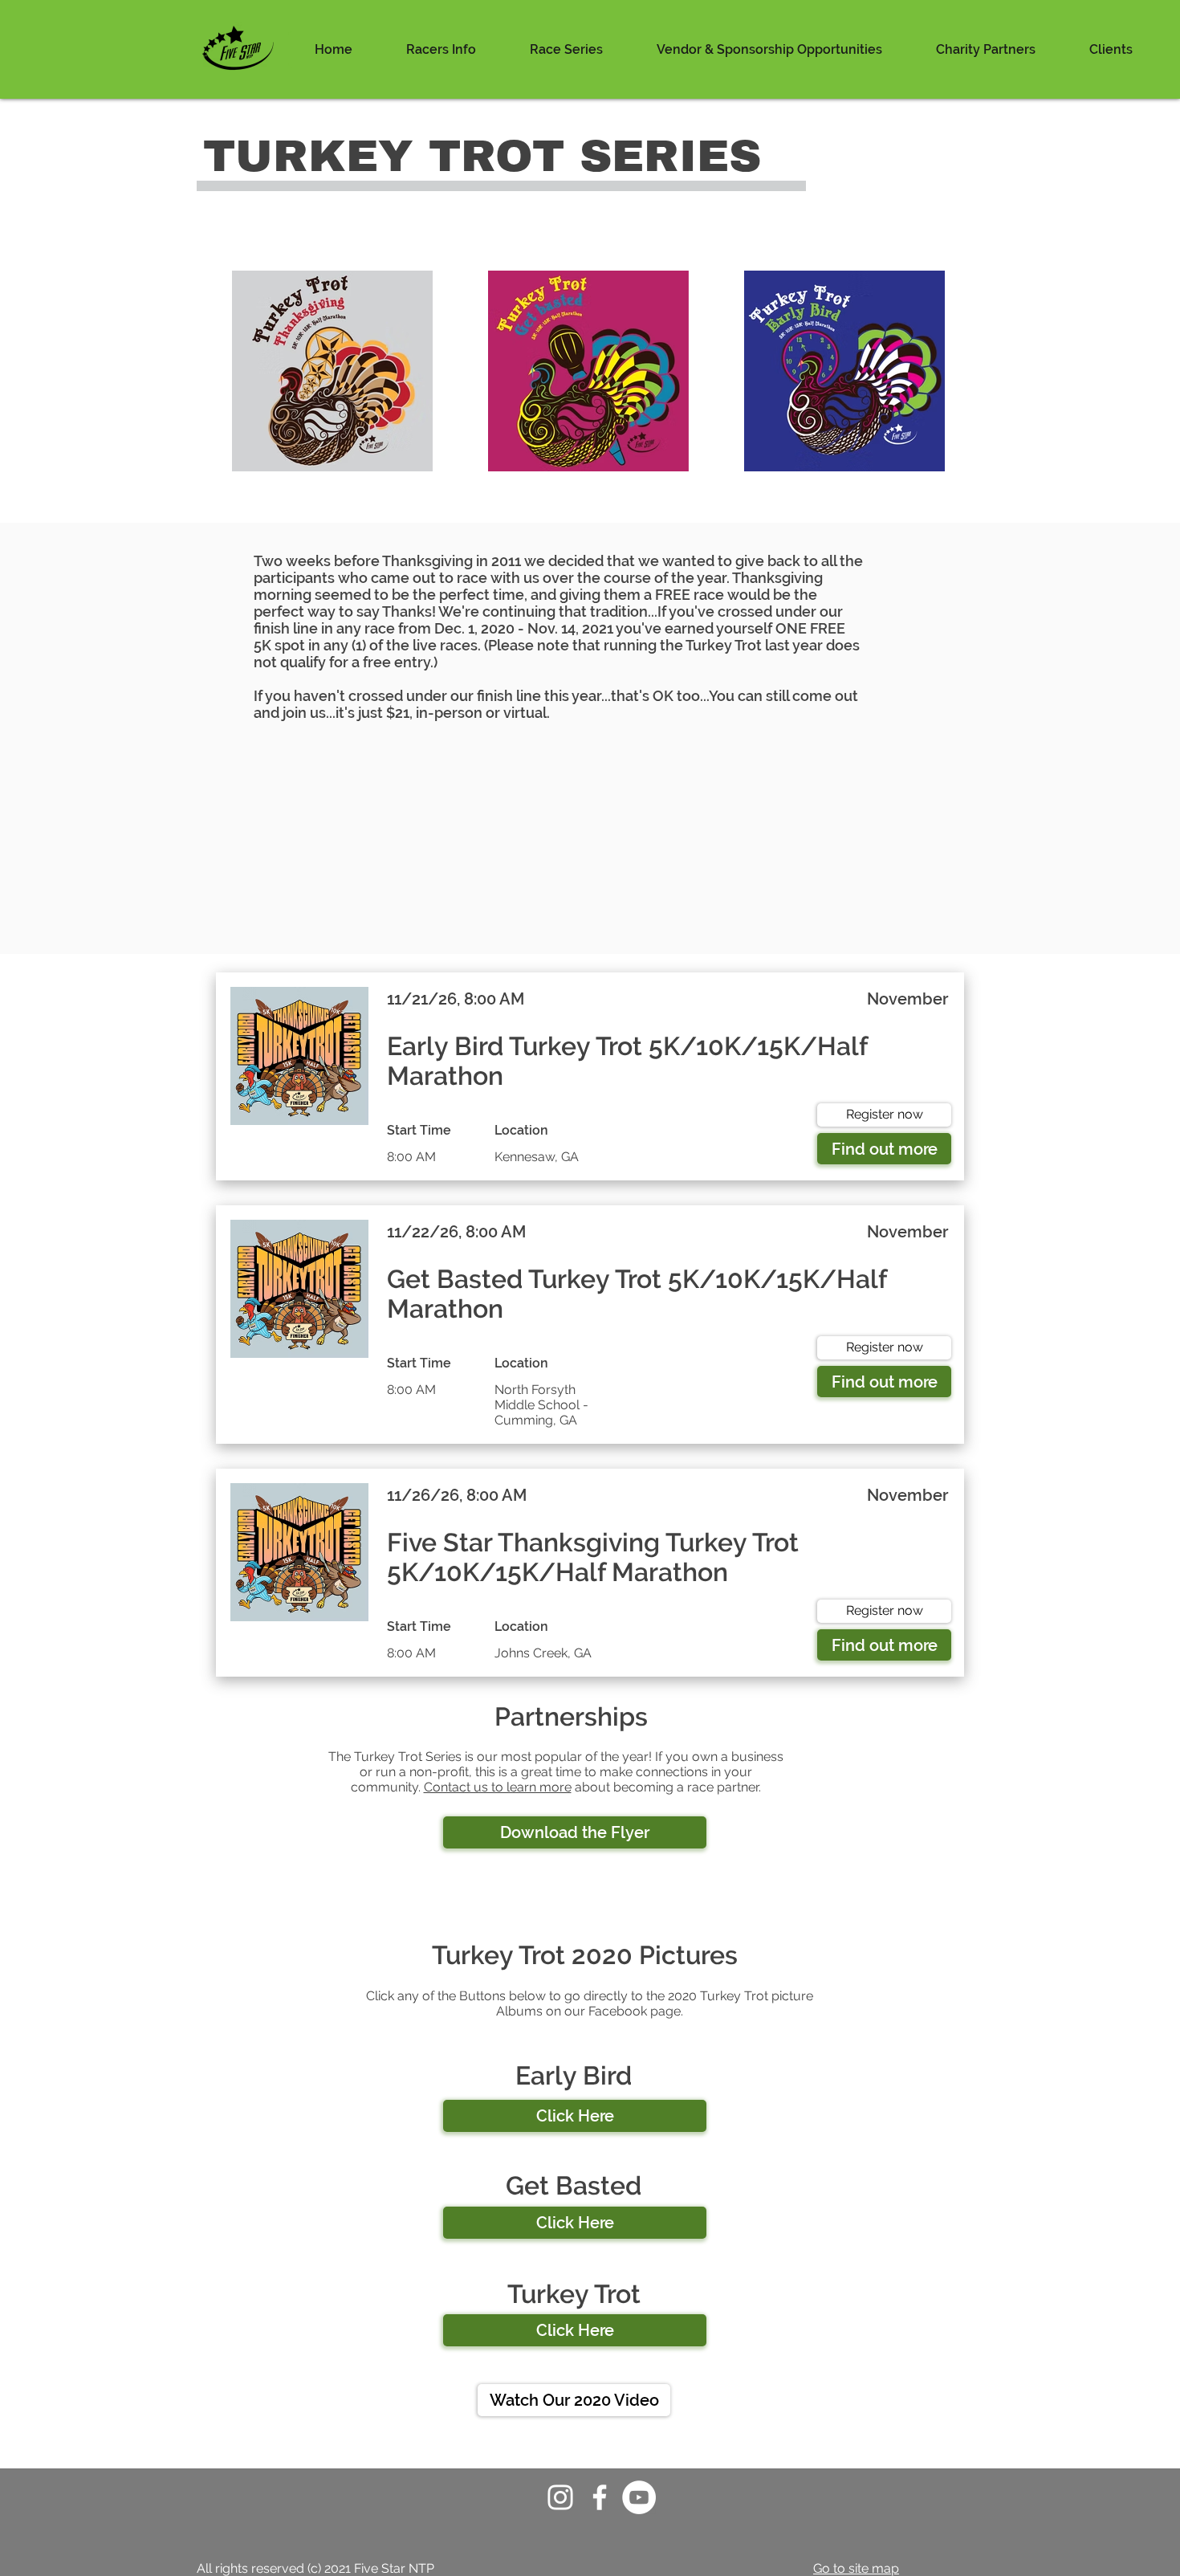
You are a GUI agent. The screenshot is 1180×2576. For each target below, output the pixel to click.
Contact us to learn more (498, 1787)
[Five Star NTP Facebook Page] (600, 2497)
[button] (441, 49)
